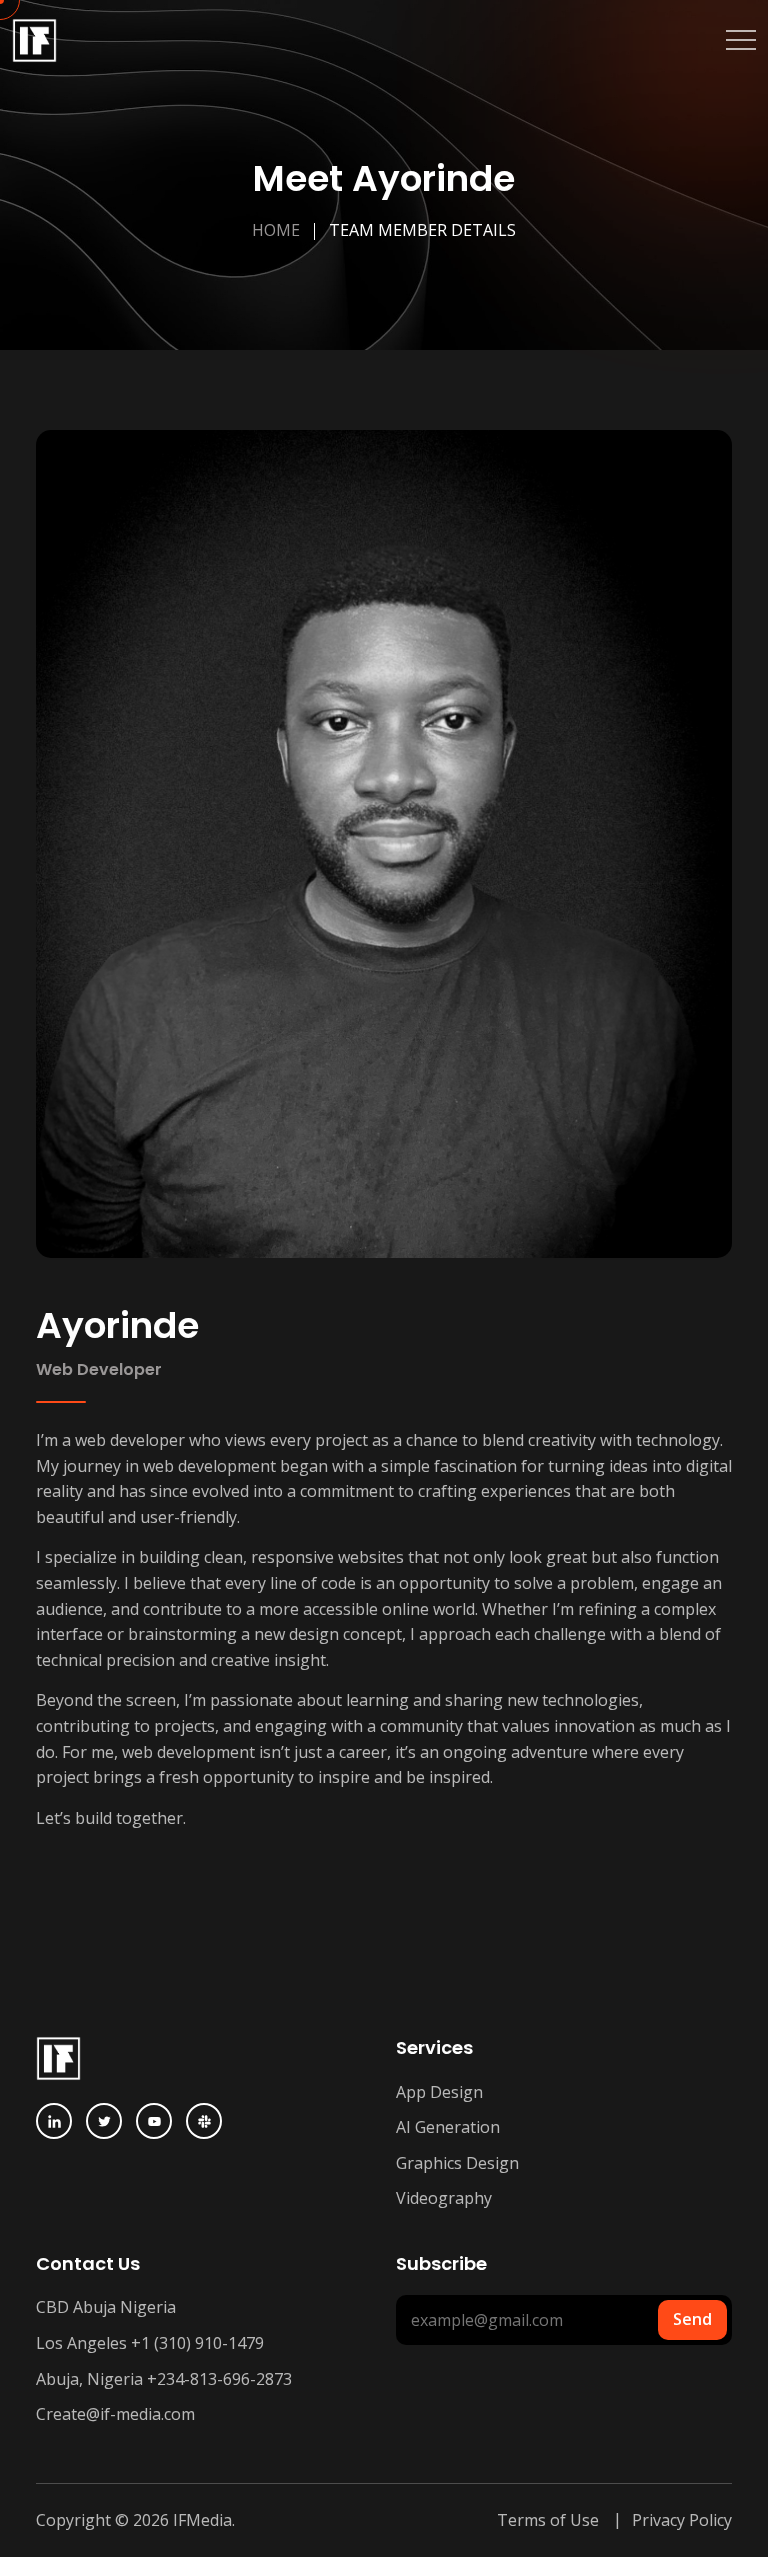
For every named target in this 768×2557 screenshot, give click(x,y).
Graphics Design (457, 2163)
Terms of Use (548, 2520)
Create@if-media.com (115, 2414)
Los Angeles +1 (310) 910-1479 (150, 2343)
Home (276, 230)
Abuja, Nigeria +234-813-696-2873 (164, 2379)
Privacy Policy (682, 2520)
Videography (444, 2198)
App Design (439, 2092)
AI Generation (448, 2127)
